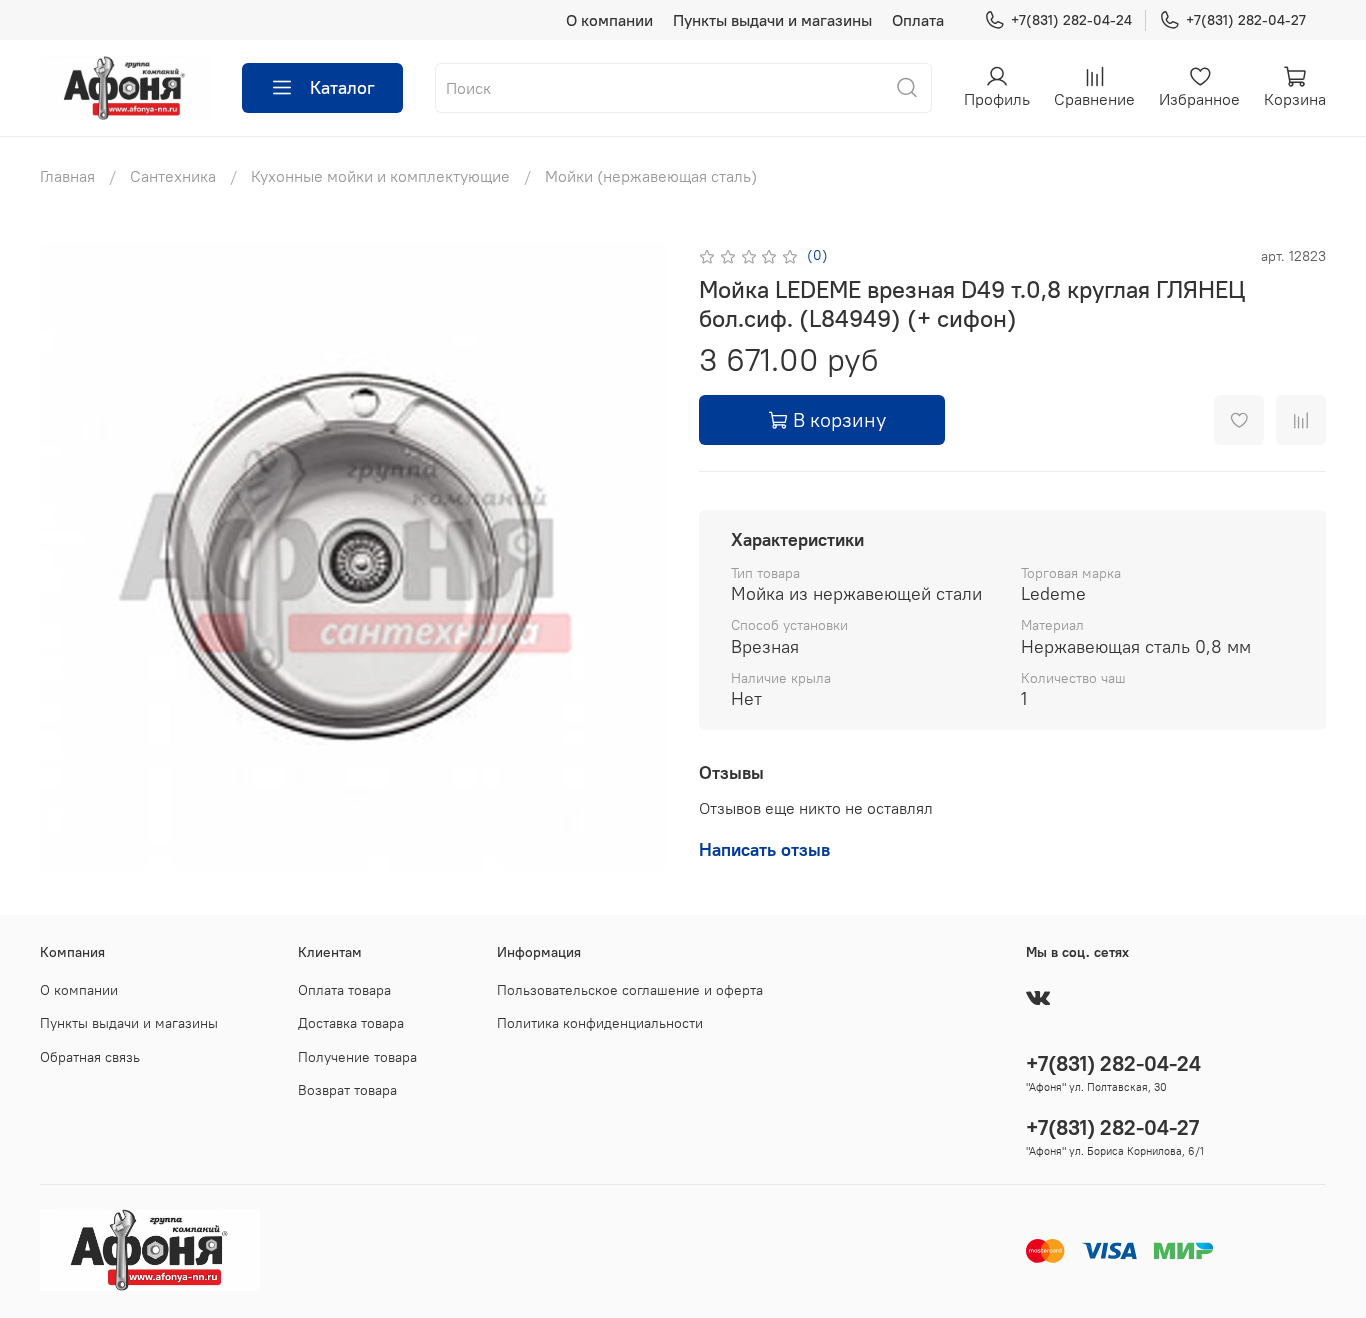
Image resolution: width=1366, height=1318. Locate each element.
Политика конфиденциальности (600, 1023)
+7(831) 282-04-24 (1071, 20)
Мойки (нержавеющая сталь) (651, 176)
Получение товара (357, 1057)
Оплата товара (344, 990)
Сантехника (173, 176)
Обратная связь (90, 1057)
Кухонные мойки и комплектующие (380, 176)
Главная (67, 176)
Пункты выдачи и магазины (772, 20)
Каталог (342, 87)
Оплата (918, 20)
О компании (609, 20)
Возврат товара (347, 1090)
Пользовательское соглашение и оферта (630, 990)
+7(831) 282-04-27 (1246, 20)
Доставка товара (351, 1023)
